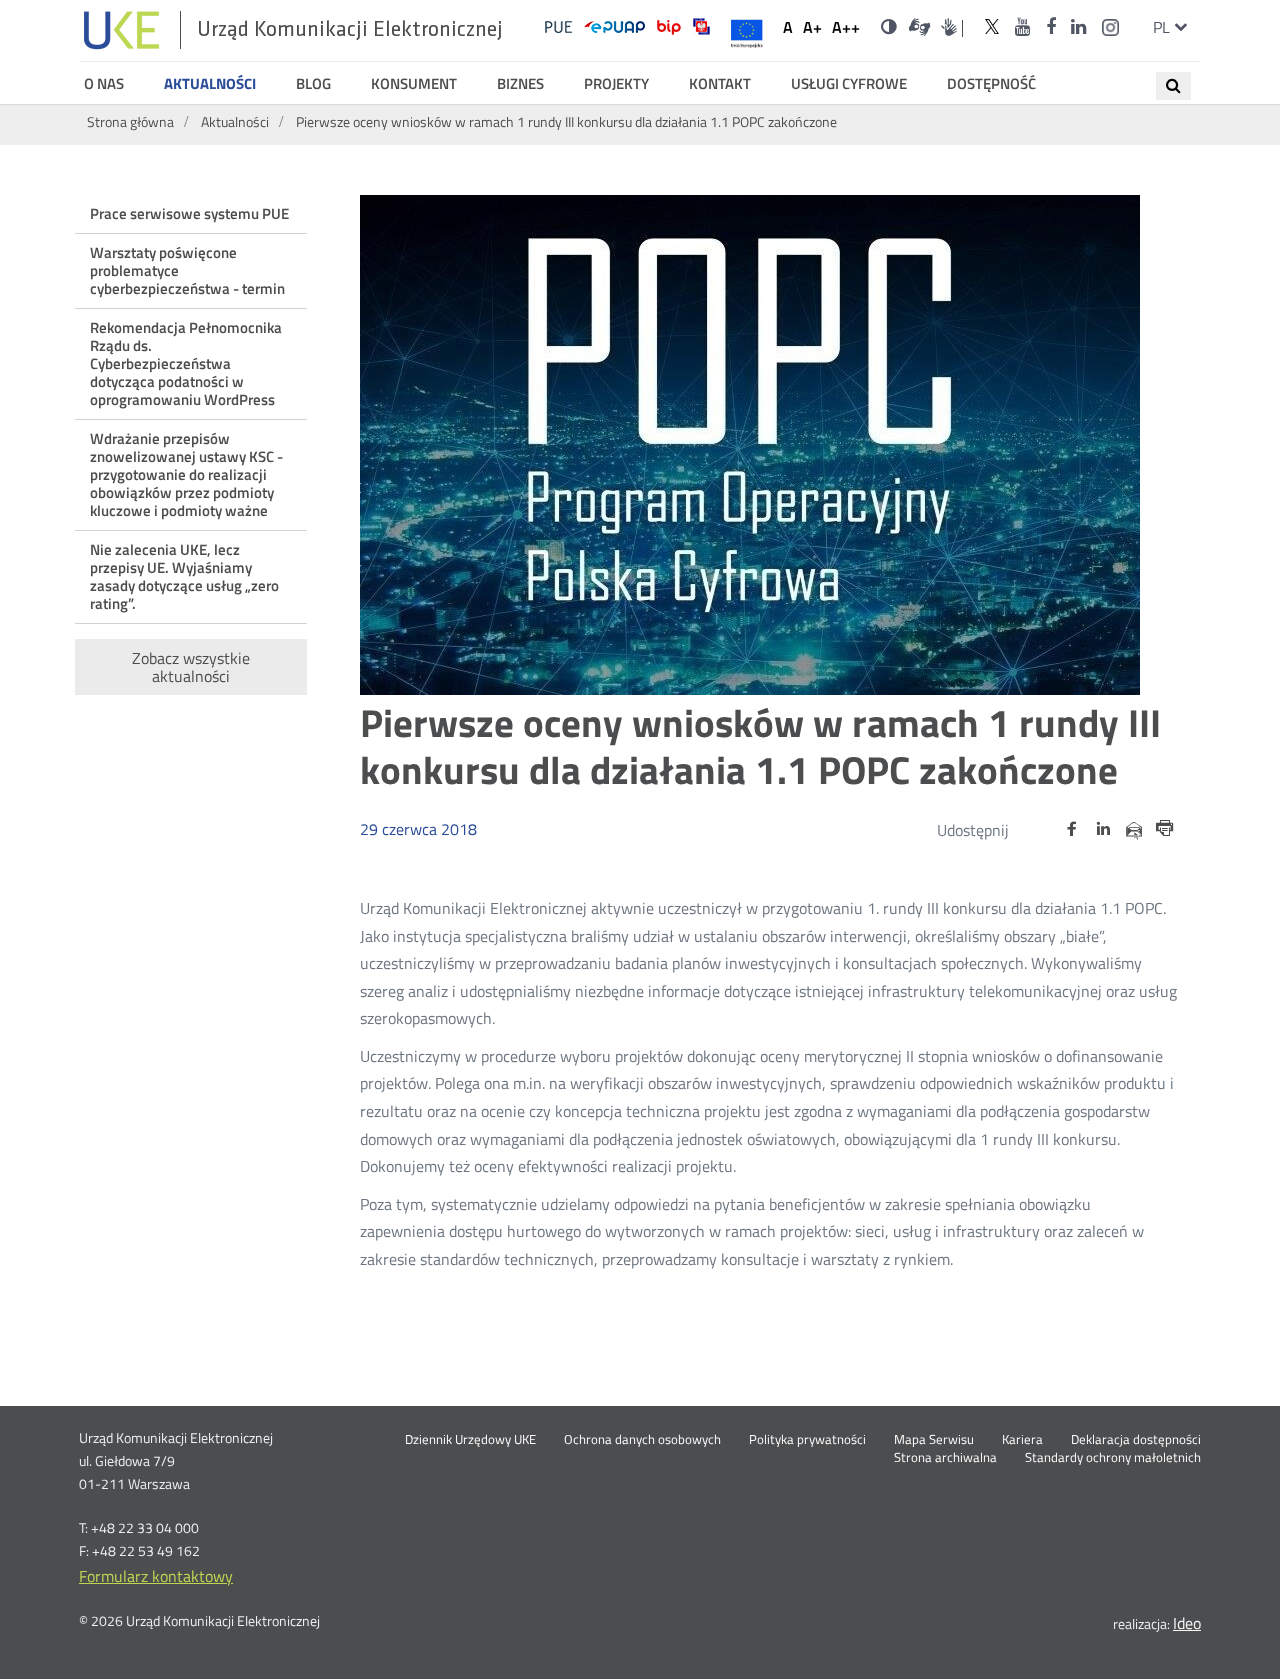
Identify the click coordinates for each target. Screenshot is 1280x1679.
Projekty (616, 84)
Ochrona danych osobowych (642, 1440)
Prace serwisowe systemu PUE (189, 213)
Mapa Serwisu (934, 1440)
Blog (313, 84)
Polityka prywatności (807, 1440)
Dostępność (991, 84)
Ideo (1187, 1623)
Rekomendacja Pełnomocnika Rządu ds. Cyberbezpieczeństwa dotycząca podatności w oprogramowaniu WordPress (186, 363)
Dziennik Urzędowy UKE (470, 1440)
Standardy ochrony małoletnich (1113, 1458)
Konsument (414, 84)
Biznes (520, 84)
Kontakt (720, 84)
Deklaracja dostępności (1136, 1440)
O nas (104, 84)
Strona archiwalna (945, 1458)
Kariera (1022, 1440)
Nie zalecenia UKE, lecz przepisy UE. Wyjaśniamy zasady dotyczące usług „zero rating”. (184, 576)
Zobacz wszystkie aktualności (191, 667)
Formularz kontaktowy (156, 1576)
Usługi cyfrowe (849, 84)
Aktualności (210, 84)
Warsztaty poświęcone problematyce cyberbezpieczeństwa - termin (187, 270)
